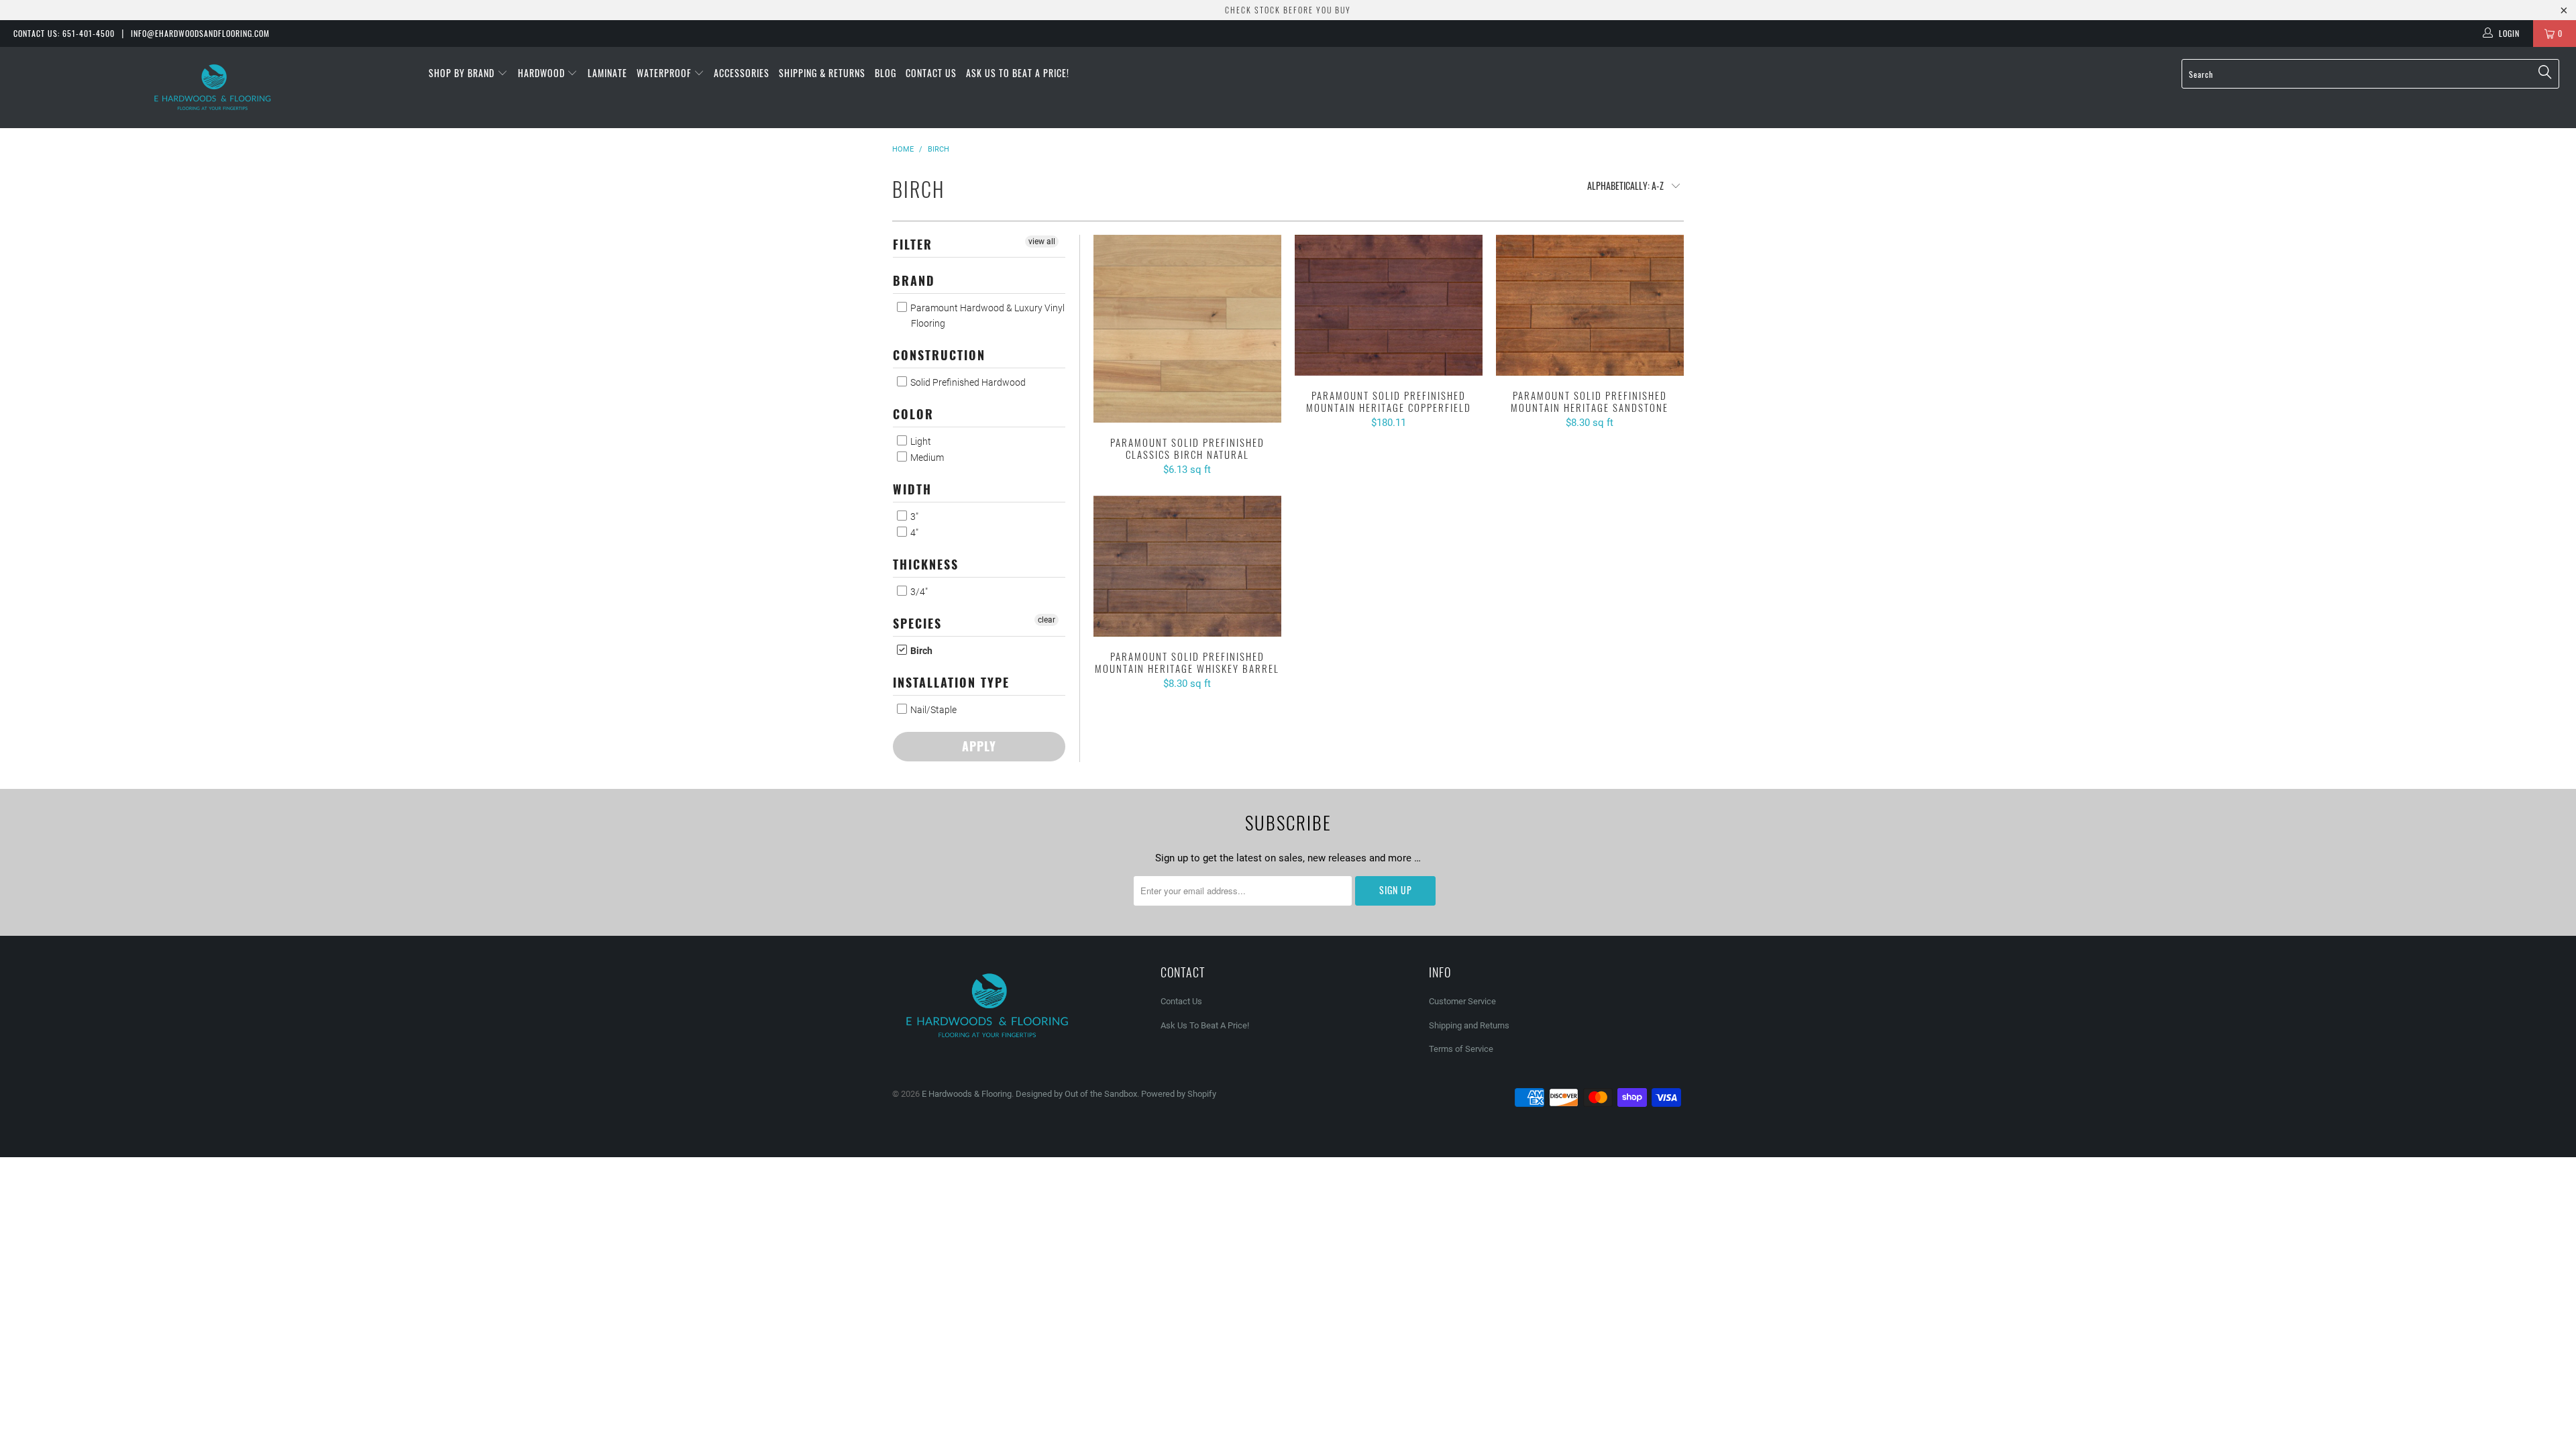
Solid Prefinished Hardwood (967, 382)
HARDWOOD (543, 73)
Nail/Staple (932, 710)
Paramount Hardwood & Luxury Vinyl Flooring (986, 316)
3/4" (918, 592)
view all (1042, 241)
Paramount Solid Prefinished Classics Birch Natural (1187, 329)
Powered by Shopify (1179, 1094)
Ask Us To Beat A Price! (1018, 73)
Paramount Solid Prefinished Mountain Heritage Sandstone (1590, 305)
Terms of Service (1461, 1049)
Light (920, 441)
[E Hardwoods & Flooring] (213, 88)
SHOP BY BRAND (463, 73)
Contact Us (931, 73)
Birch (920, 651)
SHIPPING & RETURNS (822, 73)
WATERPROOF (665, 73)
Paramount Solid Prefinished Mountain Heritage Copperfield (1389, 305)
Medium (926, 458)
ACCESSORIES (742, 73)
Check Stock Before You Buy (1288, 10)
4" (913, 533)
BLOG (885, 73)
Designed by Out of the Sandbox (1076, 1094)
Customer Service (1462, 1001)
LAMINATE (607, 73)
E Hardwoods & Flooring (967, 1094)
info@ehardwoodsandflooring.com (200, 33)
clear (1046, 620)
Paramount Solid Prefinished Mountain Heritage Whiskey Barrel (1187, 566)
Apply (979, 746)
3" (913, 517)
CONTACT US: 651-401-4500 (64, 33)
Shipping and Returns (1469, 1025)
